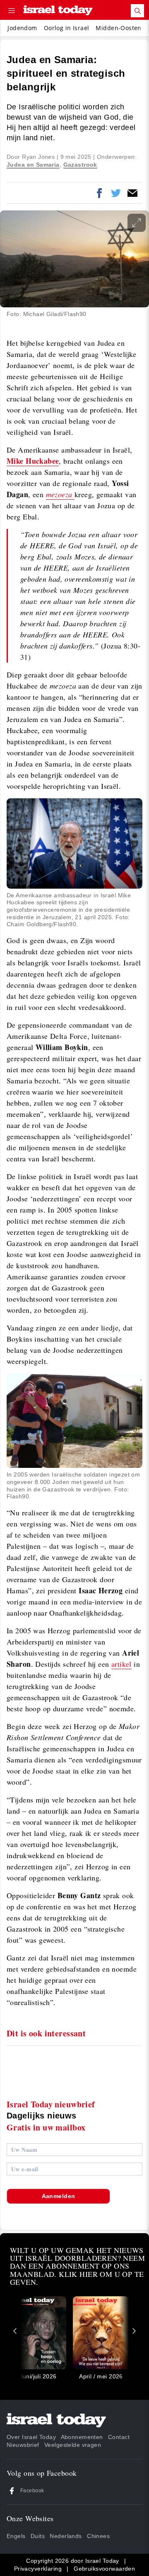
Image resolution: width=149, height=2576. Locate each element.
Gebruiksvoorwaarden (104, 2569)
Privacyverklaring (38, 2569)
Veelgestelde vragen (73, 2445)
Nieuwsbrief (23, 2445)
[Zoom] (137, 223)
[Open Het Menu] (12, 11)
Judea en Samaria (33, 165)
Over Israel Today (31, 2437)
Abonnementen (82, 2437)
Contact (119, 2437)
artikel (121, 1664)
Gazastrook (80, 165)
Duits (38, 2536)
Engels (16, 2536)
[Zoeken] (137, 11)
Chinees (98, 2536)
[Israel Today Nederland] (58, 11)
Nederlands (66, 2536)
